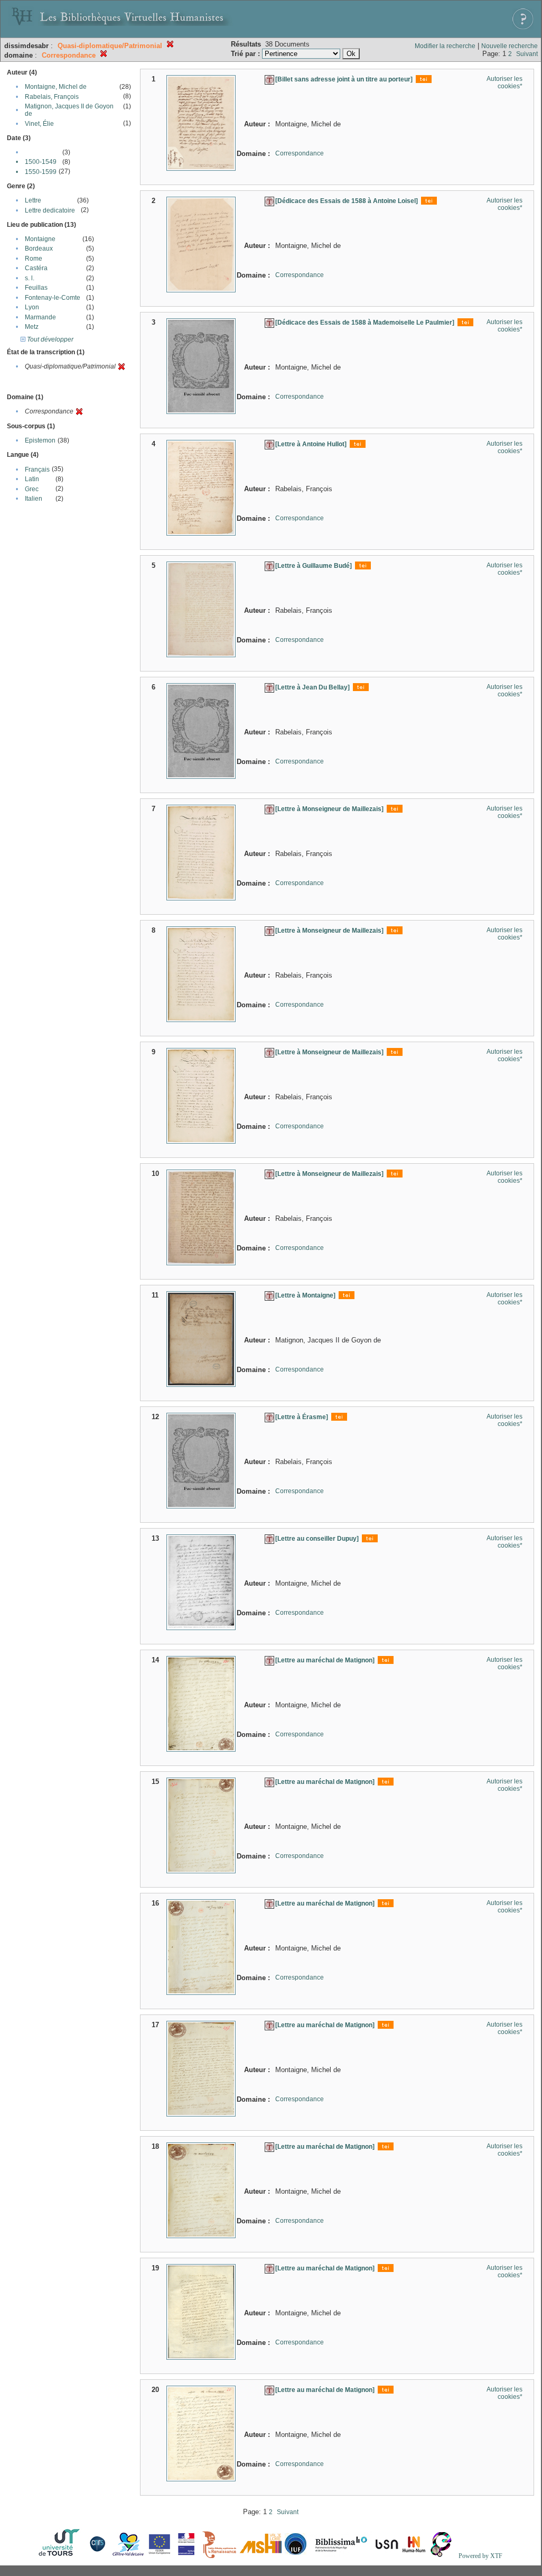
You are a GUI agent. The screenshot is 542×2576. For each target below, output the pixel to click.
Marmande (40, 317)
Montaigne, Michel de (56, 87)
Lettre (33, 200)
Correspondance (300, 153)
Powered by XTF (480, 2556)
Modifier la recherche (445, 46)
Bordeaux (39, 249)
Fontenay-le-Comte (53, 298)
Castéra (36, 268)
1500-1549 (41, 162)
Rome (34, 259)
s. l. (30, 278)
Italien (34, 499)
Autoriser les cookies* (504, 82)
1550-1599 (41, 172)
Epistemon (40, 440)
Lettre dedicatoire (50, 210)
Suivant (527, 54)
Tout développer (49, 339)
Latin (32, 479)
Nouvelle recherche (510, 46)
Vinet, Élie (39, 124)
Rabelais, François (52, 97)
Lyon (32, 307)
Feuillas (36, 288)
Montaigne (40, 239)
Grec (32, 489)
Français (37, 470)
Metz (32, 327)
